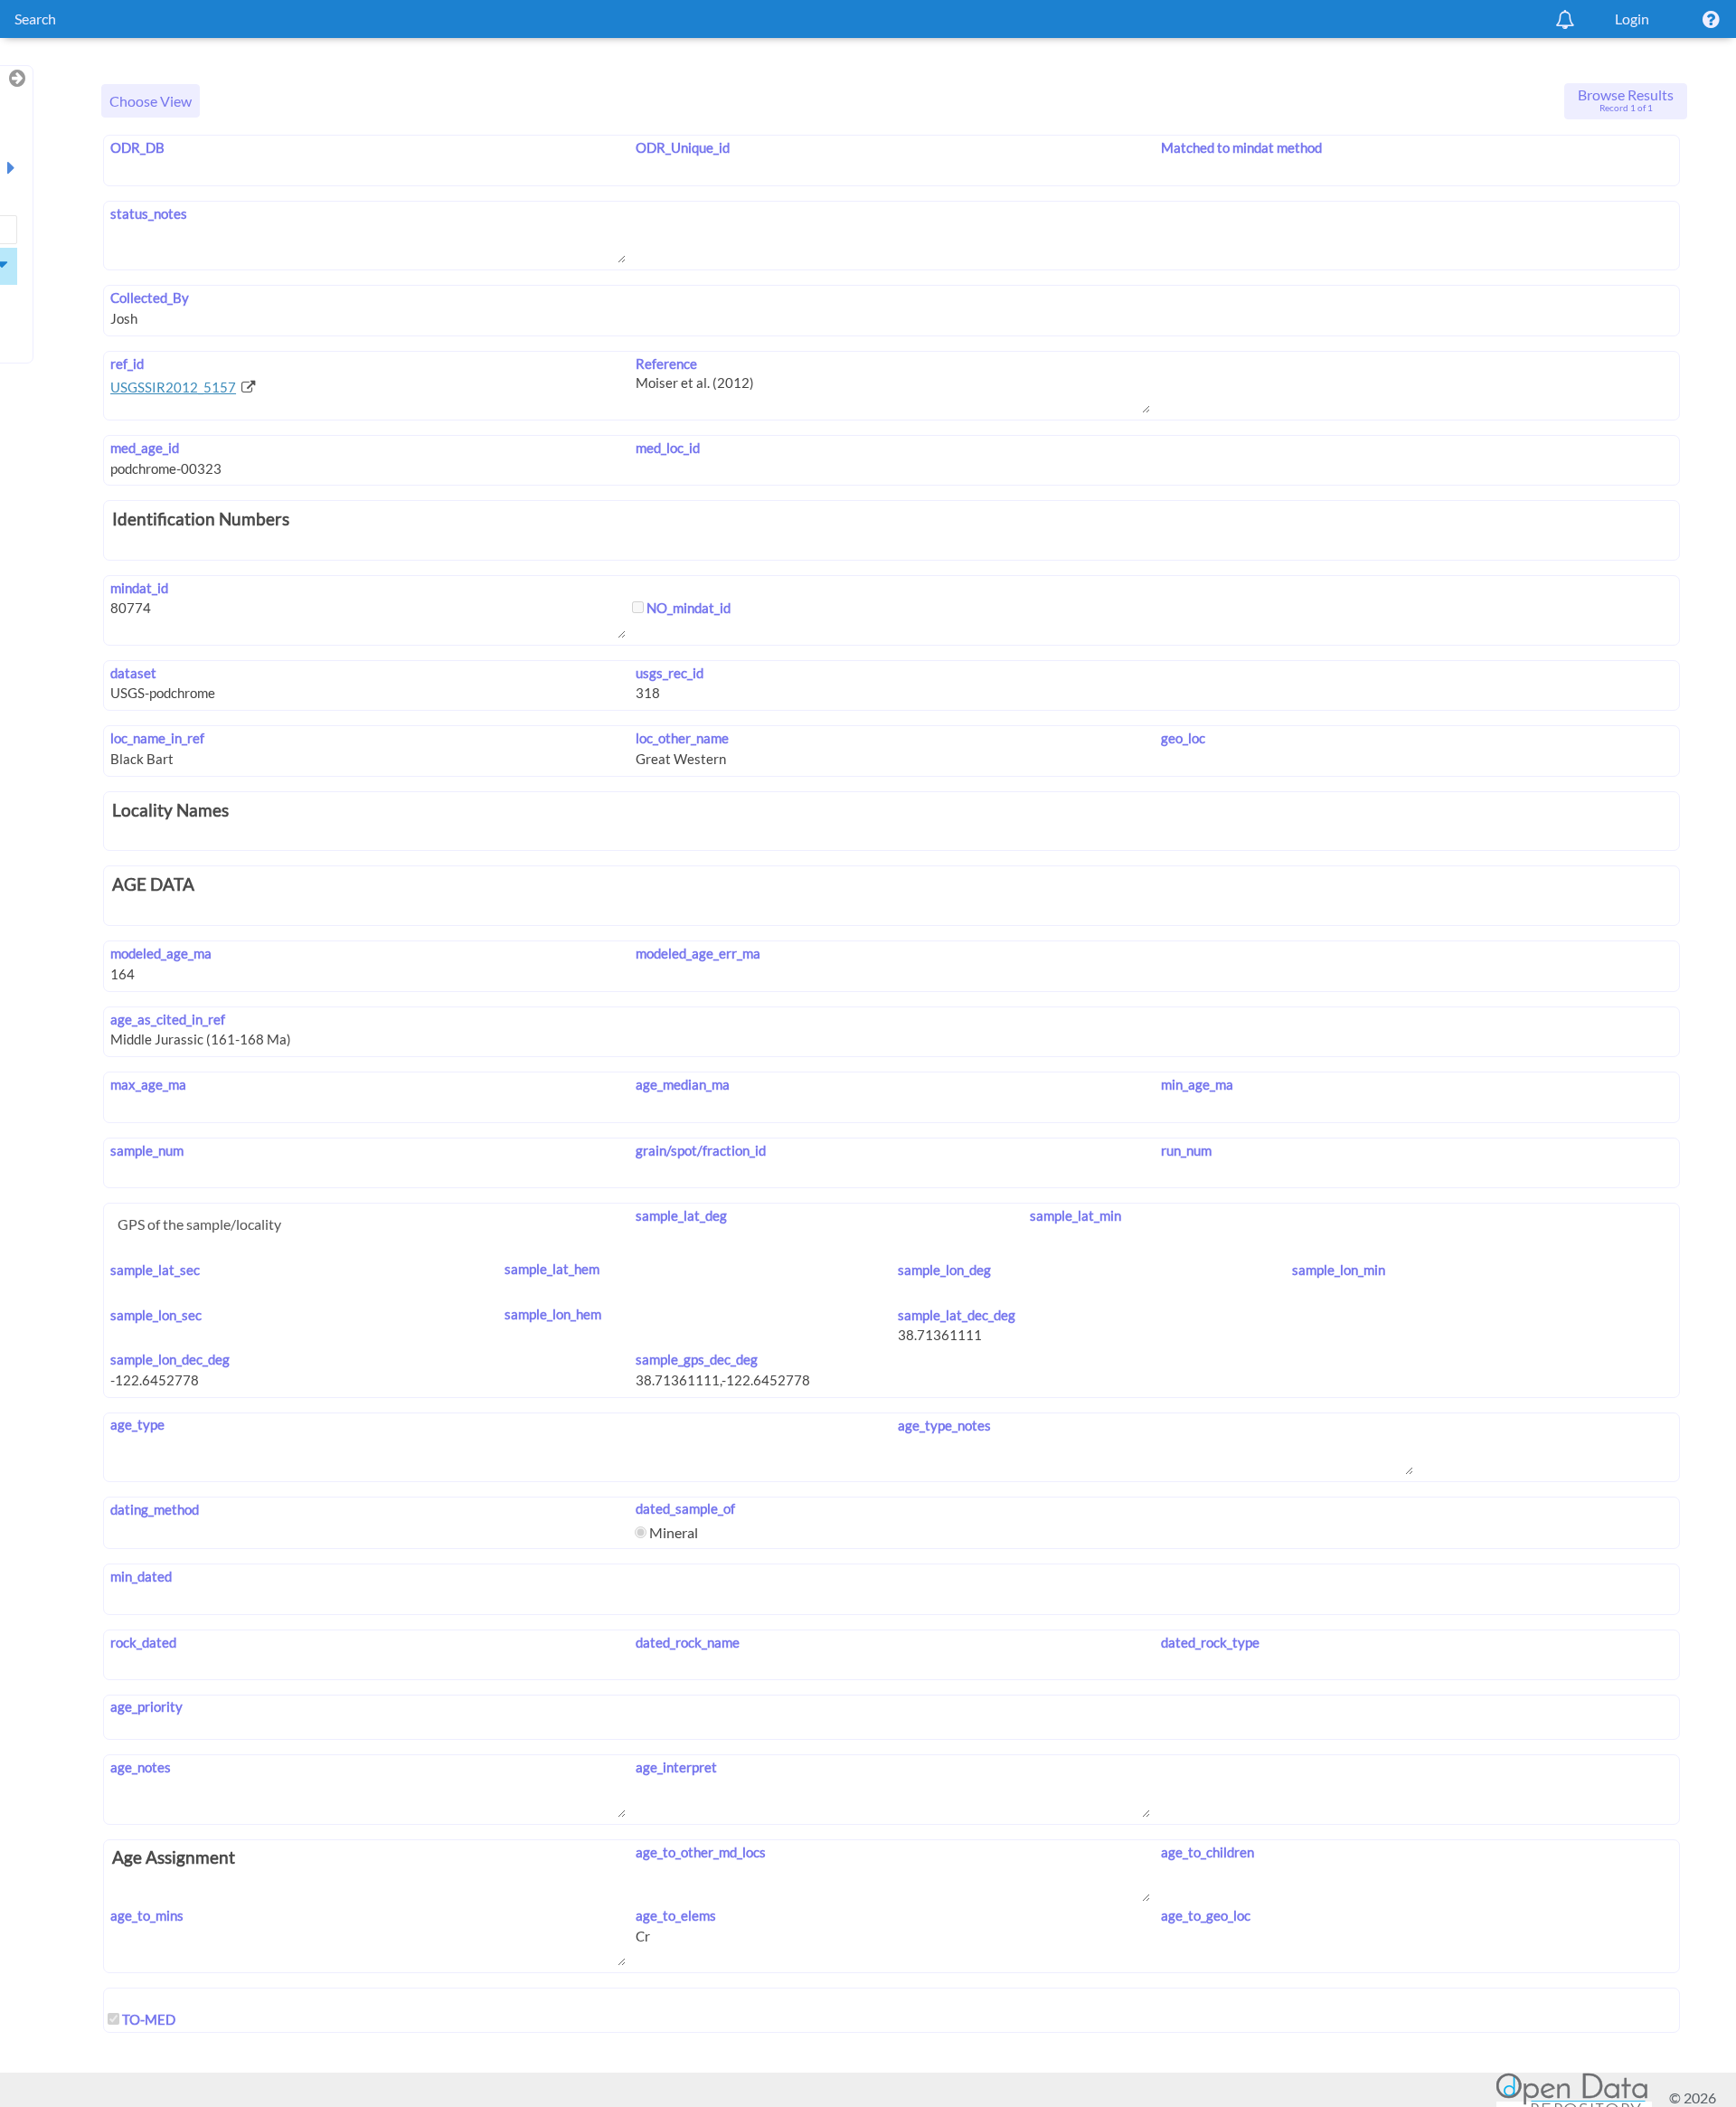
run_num (1186, 1150)
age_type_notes (944, 1425)
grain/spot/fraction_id (701, 1150)
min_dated (141, 1576)
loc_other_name (682, 738)
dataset (133, 673)
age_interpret (676, 1767)
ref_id (127, 364)
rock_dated (143, 1642)
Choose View (151, 101)
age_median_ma (683, 1084)
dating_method (155, 1509)
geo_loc (1183, 738)
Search (35, 19)
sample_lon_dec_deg (170, 1359)
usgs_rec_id (670, 673)
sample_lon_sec (156, 1315)
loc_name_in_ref (157, 738)
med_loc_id (668, 448)
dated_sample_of (685, 1508)
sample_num (147, 1150)
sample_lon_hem (553, 1314)
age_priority (146, 1706)
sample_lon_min (1339, 1270)
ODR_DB (137, 147)
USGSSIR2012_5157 (173, 387)
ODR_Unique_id (683, 147)
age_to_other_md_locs (701, 1852)
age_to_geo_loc (1205, 1915)
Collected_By (150, 298)
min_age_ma (1197, 1084)
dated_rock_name (688, 1642)
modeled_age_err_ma (698, 953)
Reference (666, 364)
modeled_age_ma (161, 953)
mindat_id (139, 588)
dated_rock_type (1210, 1642)
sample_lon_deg (944, 1270)
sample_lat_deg (681, 1215)
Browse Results (1626, 99)
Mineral (672, 1532)
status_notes (149, 213)
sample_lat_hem (552, 1269)
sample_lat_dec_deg (957, 1315)
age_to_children (1207, 1852)
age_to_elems (676, 1915)
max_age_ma (148, 1084)
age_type (137, 1424)
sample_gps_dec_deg (697, 1359)
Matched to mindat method (1241, 147)
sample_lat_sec (155, 1270)
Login (1632, 19)
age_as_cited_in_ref (168, 1019)
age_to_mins (147, 1915)
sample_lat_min (1075, 1215)
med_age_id (145, 448)
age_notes (141, 1767)
